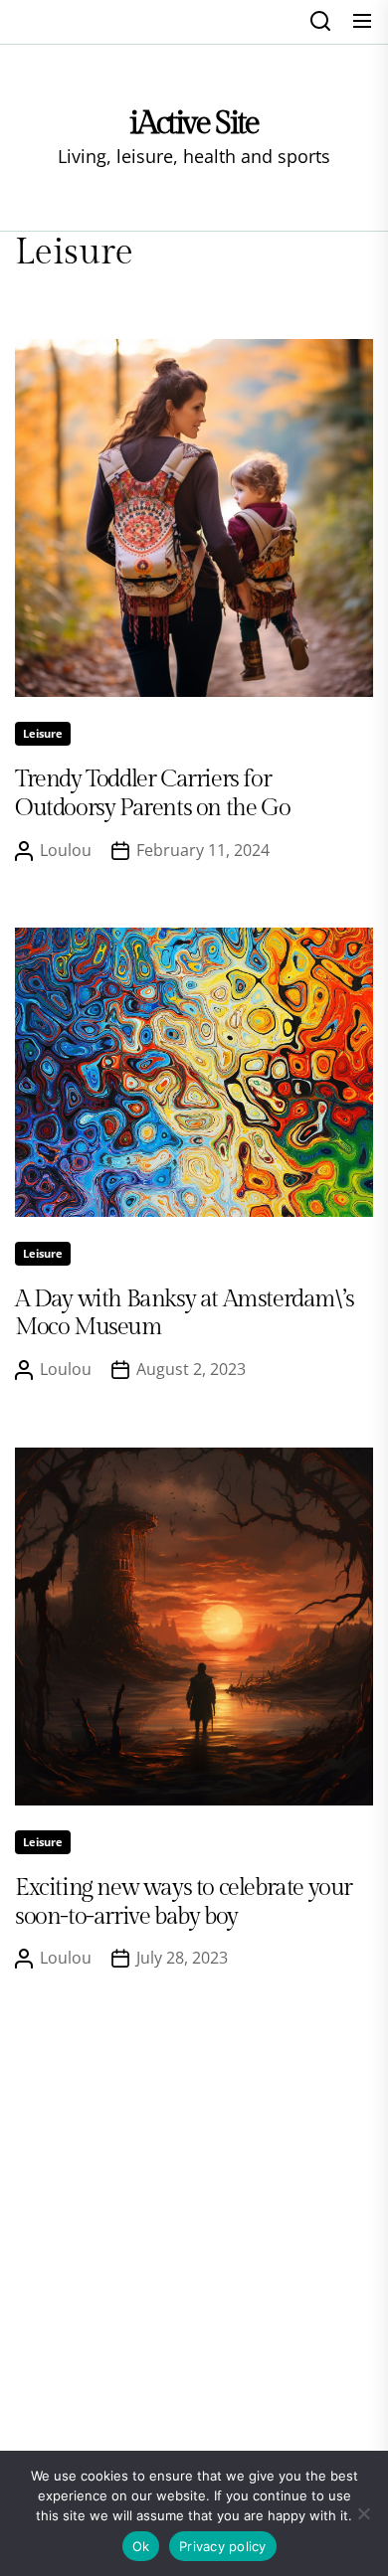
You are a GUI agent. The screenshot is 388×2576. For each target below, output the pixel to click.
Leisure (43, 733)
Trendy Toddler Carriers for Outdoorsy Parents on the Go (152, 794)
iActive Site (194, 123)
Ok (141, 2546)
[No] (363, 2513)
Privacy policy (223, 2546)
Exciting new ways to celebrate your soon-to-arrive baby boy (184, 1902)
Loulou (66, 850)
